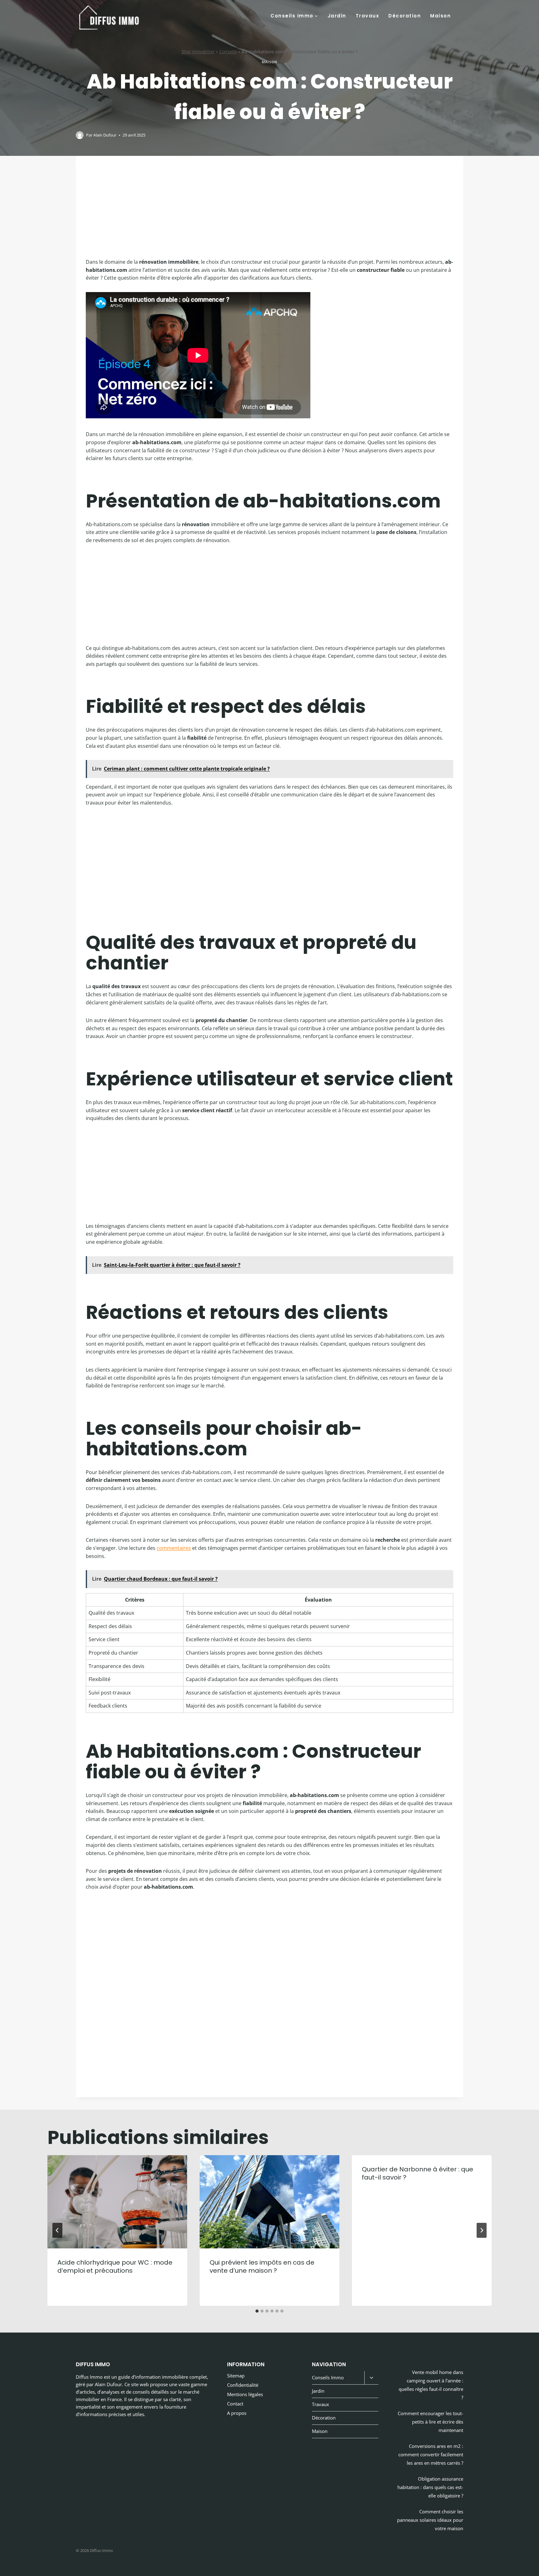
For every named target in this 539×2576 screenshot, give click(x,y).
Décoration (405, 16)
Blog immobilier (198, 52)
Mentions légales (245, 2394)
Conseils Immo (328, 2377)
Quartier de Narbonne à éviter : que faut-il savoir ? (418, 2173)
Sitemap (236, 2376)
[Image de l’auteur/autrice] (80, 135)
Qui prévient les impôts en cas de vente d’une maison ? (262, 2266)
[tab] (257, 2311)
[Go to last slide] (57, 2230)
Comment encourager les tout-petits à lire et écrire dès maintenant (430, 2422)
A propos (237, 2413)
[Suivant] (482, 2230)
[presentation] (117, 2202)
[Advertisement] (269, 212)
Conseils (228, 52)
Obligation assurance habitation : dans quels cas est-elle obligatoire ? (430, 2487)
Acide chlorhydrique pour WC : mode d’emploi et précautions (115, 2266)
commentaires (174, 1548)
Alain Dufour (105, 135)
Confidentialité (243, 2385)
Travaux (367, 16)
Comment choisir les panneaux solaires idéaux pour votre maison (430, 2520)
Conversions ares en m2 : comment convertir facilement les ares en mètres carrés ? (431, 2454)
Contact (235, 2404)
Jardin (337, 16)
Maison (440, 16)
